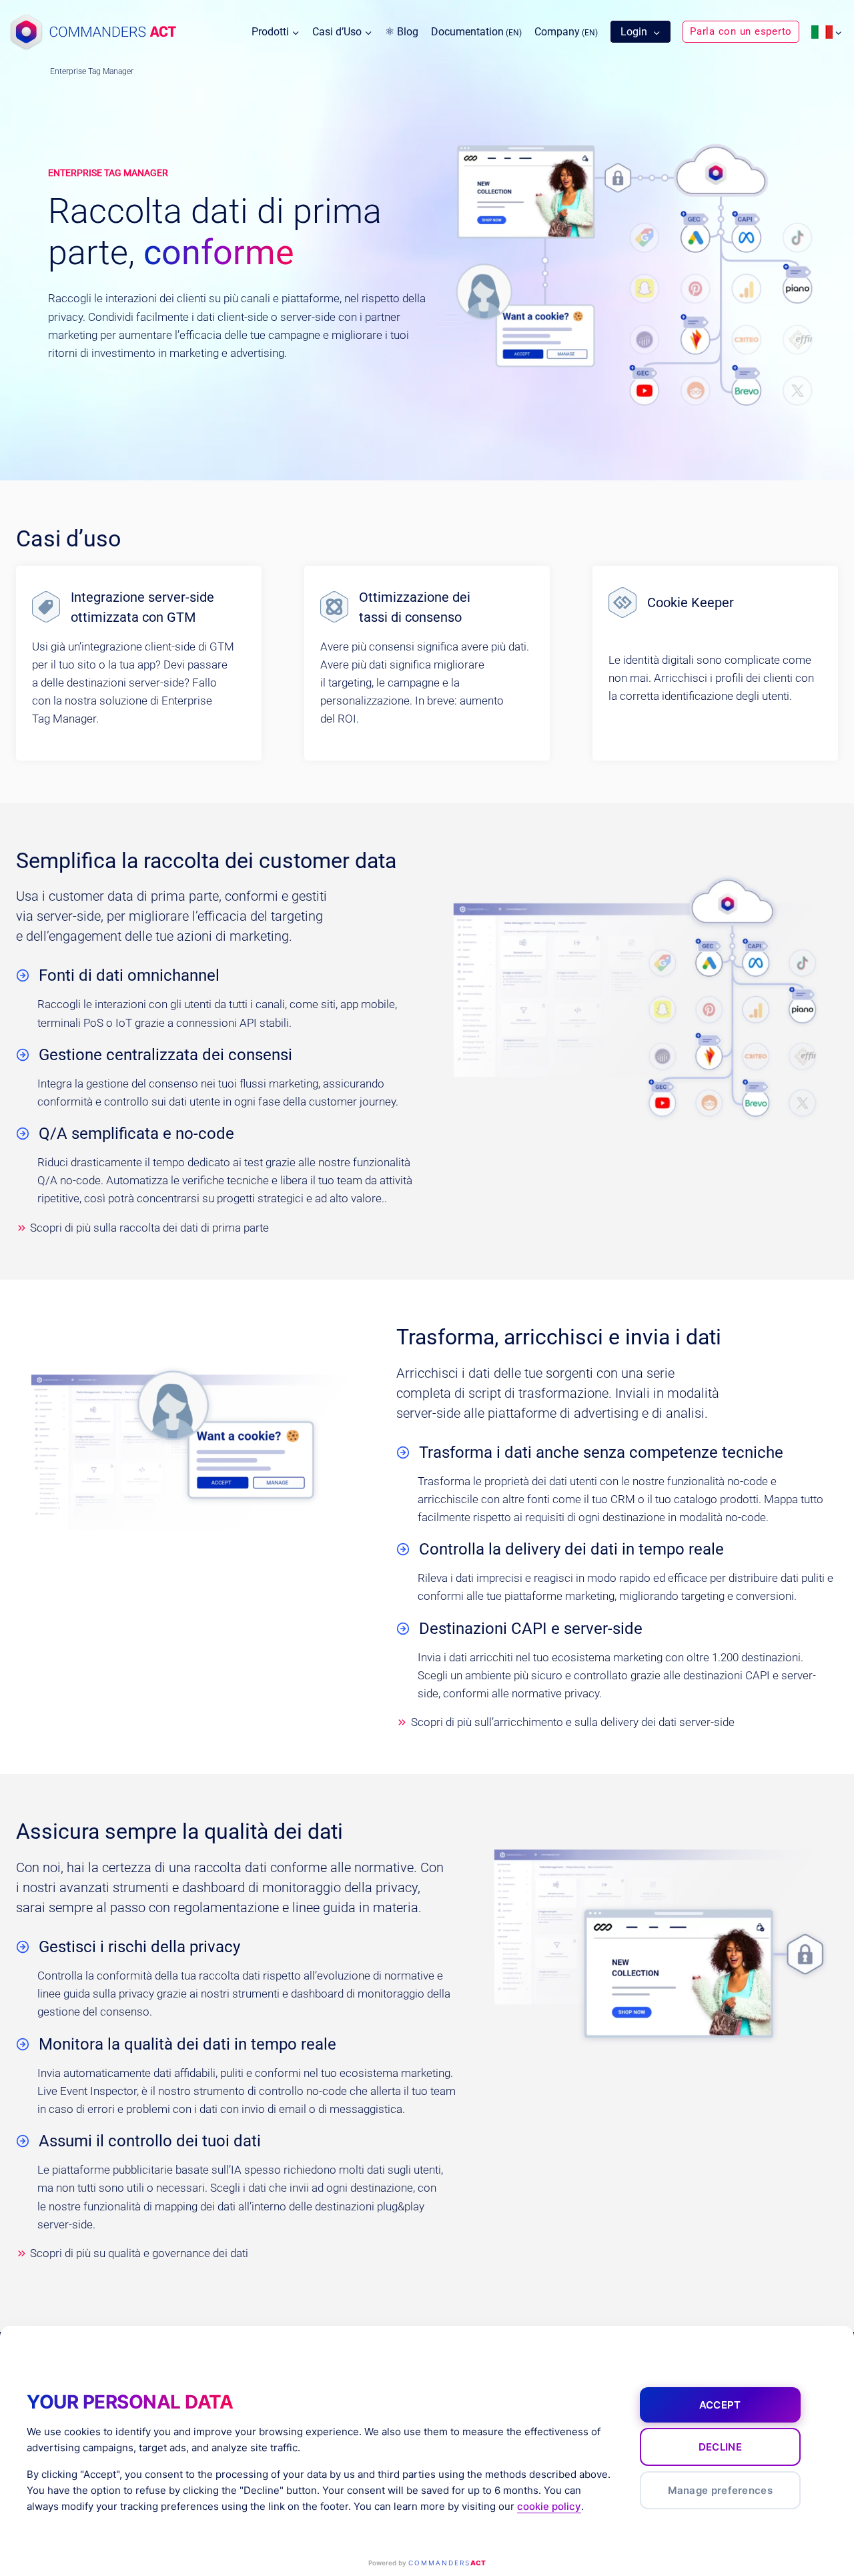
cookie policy (549, 2506)
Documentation (476, 32)
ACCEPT (720, 2405)
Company (566, 32)
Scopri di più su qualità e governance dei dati (139, 2253)
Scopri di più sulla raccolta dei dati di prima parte (149, 1228)
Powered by (427, 2563)
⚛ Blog (402, 32)
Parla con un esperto (741, 31)
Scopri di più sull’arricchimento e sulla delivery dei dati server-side (573, 1722)
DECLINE (720, 2447)
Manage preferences (720, 2490)
